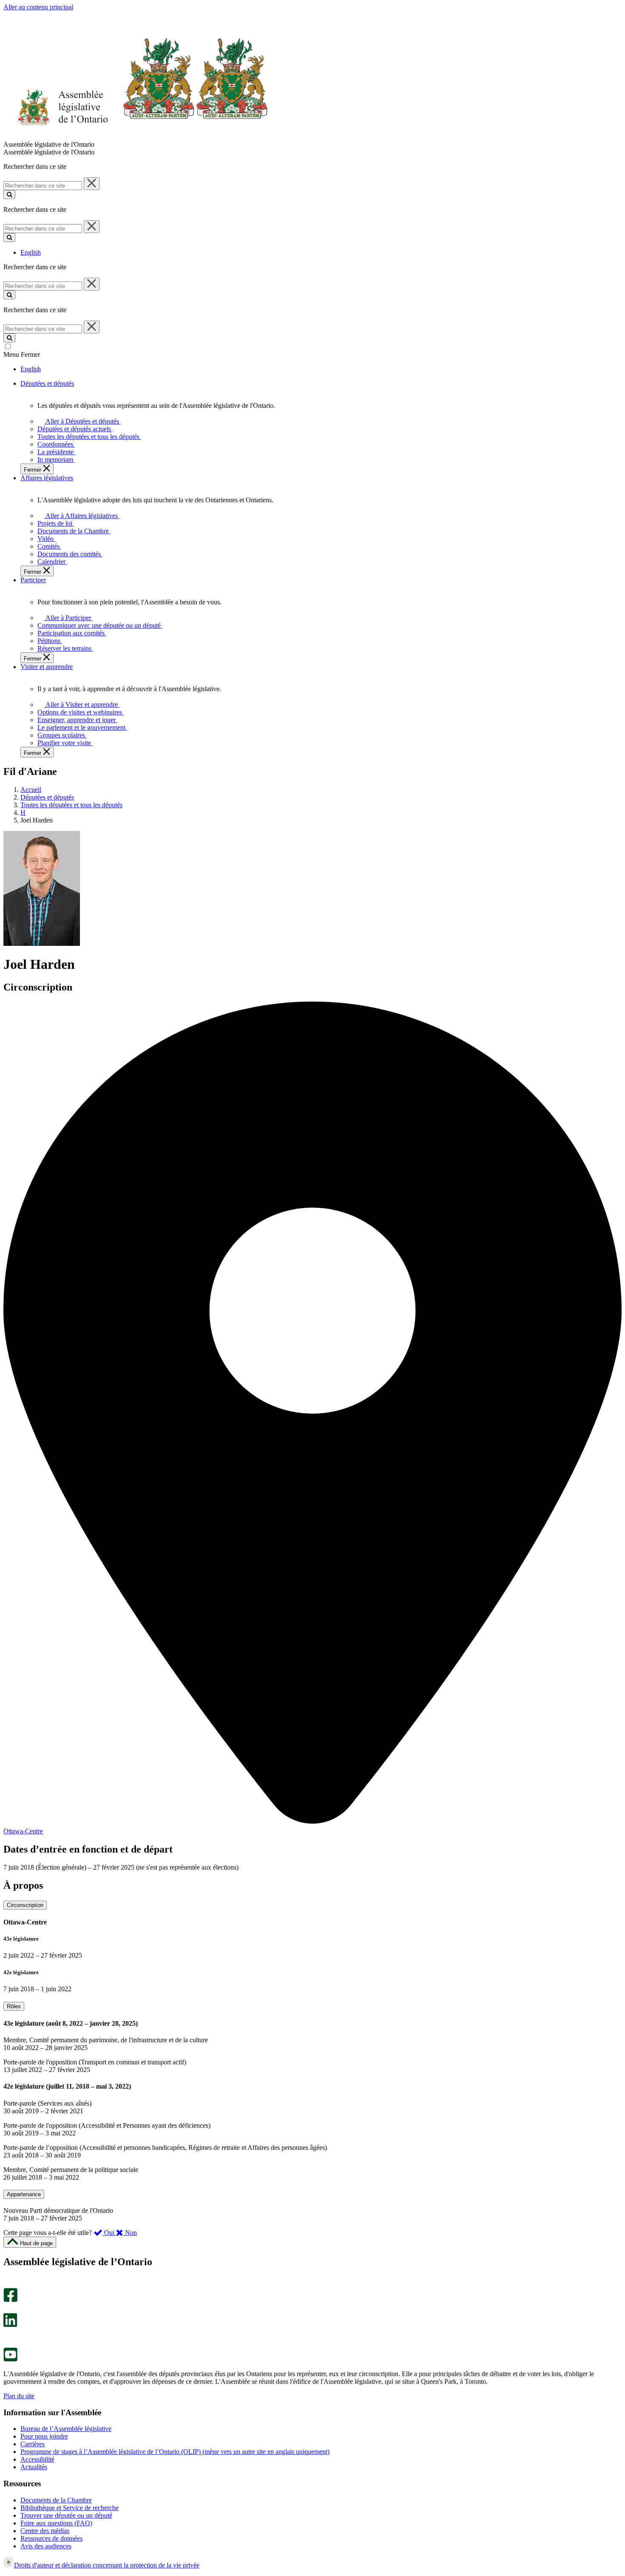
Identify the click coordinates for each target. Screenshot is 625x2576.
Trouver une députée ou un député (66, 2515)
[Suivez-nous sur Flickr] (8, 2344)
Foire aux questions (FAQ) (56, 2523)
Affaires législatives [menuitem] (47, 478)
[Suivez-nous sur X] (8, 2309)
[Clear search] (92, 184)
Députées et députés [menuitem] (47, 383)
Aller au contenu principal (38, 7)
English (31, 252)
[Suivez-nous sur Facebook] (10, 2300)
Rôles (14, 2006)
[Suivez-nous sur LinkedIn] (10, 2325)
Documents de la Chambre (56, 2500)
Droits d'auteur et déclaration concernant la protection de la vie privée (107, 2565)
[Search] (9, 195)
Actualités (34, 2467)
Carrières (33, 2444)
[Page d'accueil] (136, 137)
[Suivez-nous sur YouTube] (10, 2359)
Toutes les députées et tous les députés (71, 805)
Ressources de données (51, 2538)
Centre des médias (45, 2531)
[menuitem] (81, 421)
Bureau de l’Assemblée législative (66, 2429)
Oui (109, 2233)
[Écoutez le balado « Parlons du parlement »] (7, 2336)
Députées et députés (47, 797)
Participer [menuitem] (33, 580)
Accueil (31, 790)
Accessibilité (37, 2459)
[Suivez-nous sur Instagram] (8, 2284)
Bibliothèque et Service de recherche (70, 2508)
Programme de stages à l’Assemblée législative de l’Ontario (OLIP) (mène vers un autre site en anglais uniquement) (175, 2452)
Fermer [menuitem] (33, 470)
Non (130, 2233)
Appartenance (24, 2194)
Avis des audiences (46, 2546)
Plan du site (19, 2396)
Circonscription (25, 1905)
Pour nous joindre (44, 2436)
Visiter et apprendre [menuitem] (47, 667)
